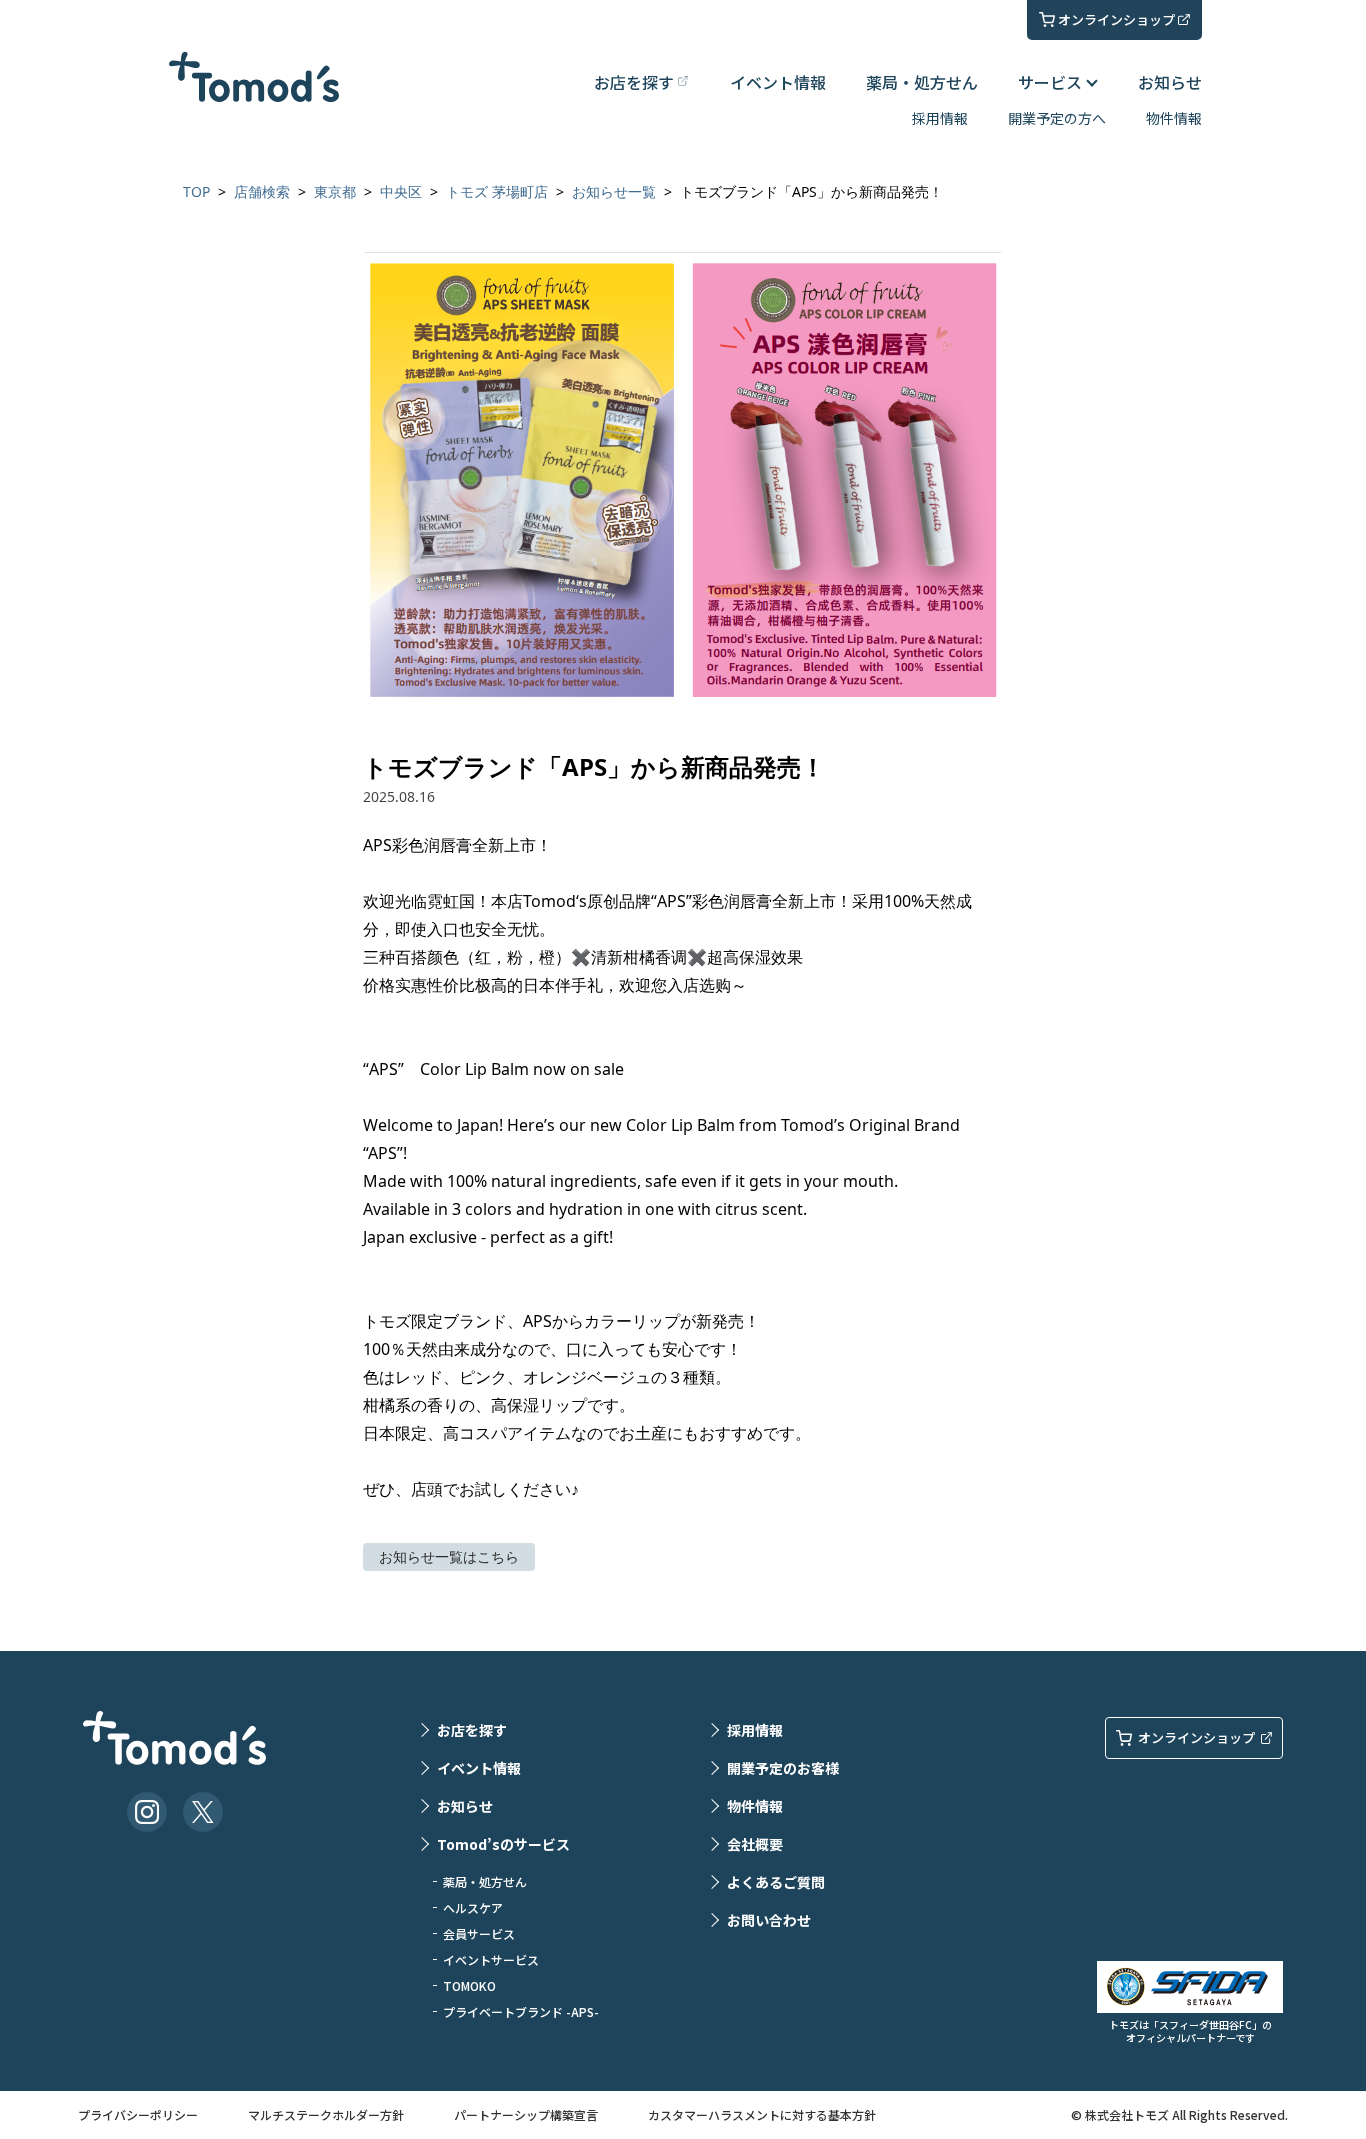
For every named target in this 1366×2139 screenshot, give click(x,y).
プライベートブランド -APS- (521, 2011)
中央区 (401, 191)
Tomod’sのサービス (503, 1844)
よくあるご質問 (776, 1882)
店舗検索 (262, 191)
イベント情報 (778, 82)
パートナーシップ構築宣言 (526, 2114)
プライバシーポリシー (138, 2114)
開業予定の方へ (1057, 118)
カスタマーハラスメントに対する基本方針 (762, 2114)
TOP (196, 191)
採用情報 (940, 118)
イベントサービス (491, 1959)
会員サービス (479, 1933)
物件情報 (1174, 118)
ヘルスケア (473, 1907)
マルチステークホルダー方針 (326, 2114)
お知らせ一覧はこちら (449, 1556)
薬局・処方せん (922, 82)
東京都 (335, 191)
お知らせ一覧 (614, 191)
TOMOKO (469, 1985)
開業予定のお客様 (783, 1768)
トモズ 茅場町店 (497, 191)
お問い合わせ (769, 1920)
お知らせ (1170, 82)
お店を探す (472, 1730)
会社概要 (755, 1844)
